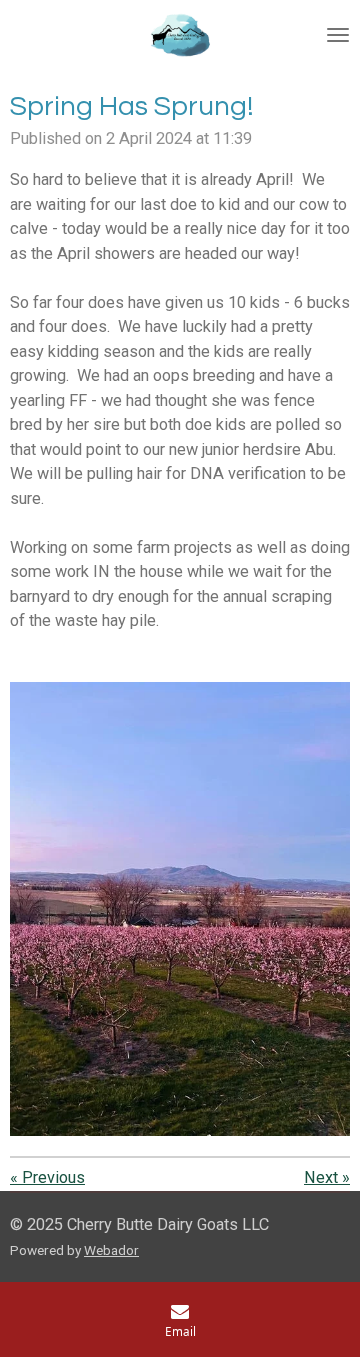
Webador (111, 1250)
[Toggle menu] (338, 35)
